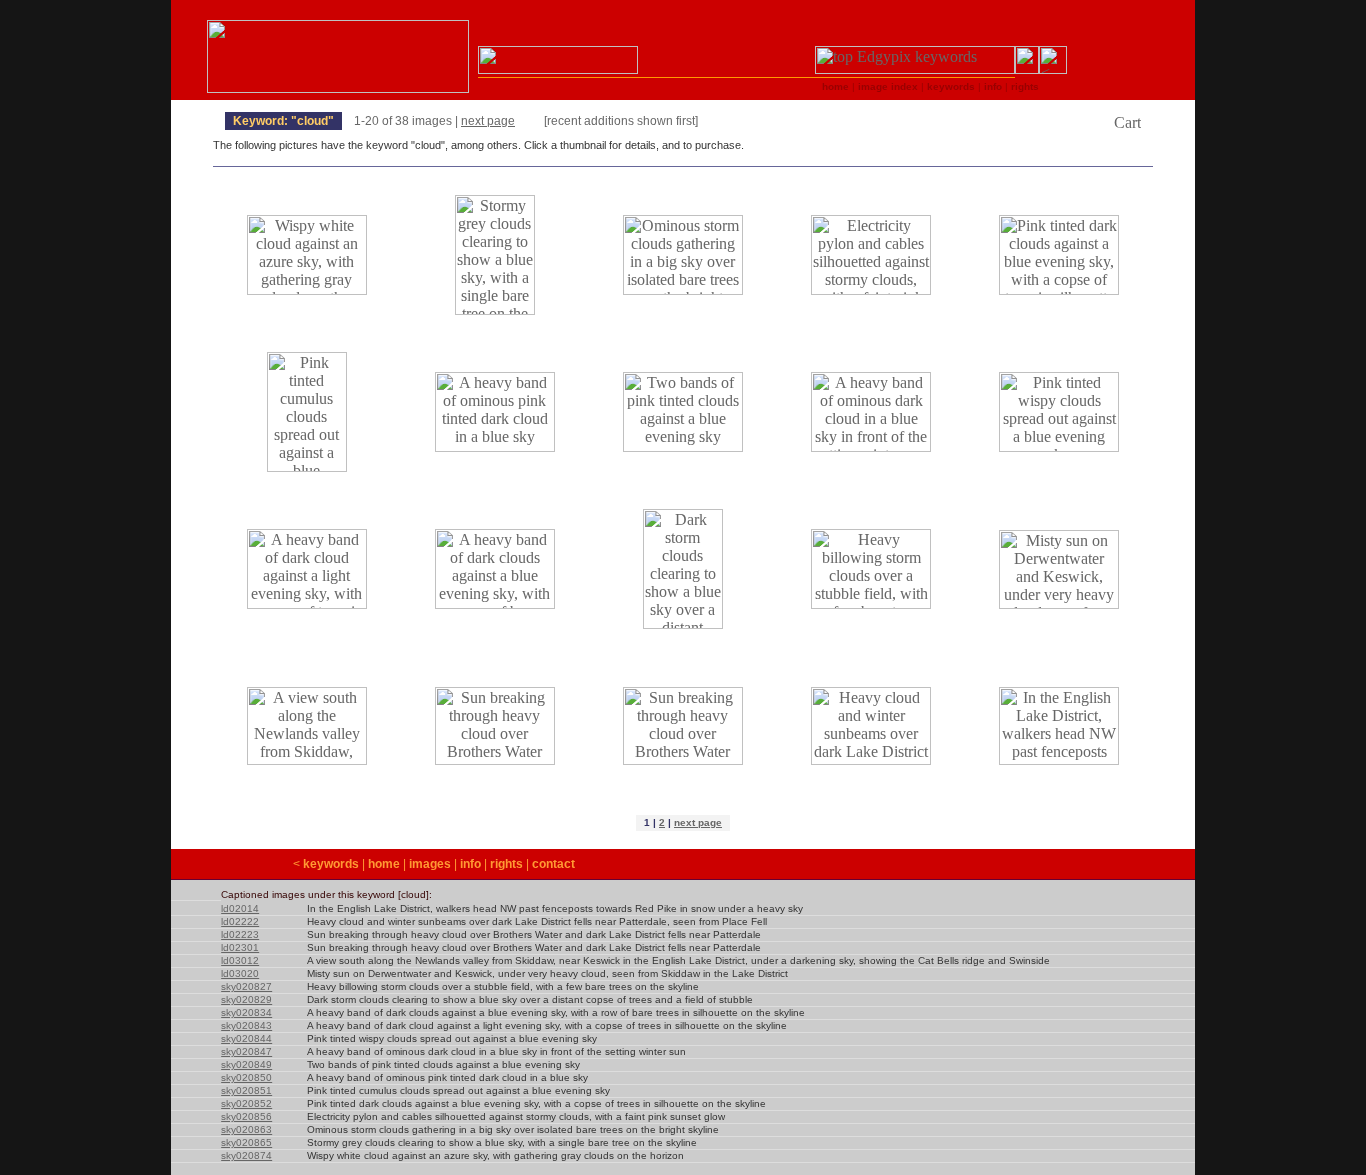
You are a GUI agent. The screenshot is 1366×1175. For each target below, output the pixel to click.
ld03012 (240, 960)
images (430, 864)
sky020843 (246, 1025)
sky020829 (246, 999)
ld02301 (240, 947)
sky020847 (246, 1051)
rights (506, 864)
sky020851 (246, 1090)
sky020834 (246, 1012)
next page (488, 121)
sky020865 (246, 1142)
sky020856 (246, 1116)
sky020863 (246, 1129)
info (470, 864)
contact (553, 864)
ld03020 (240, 973)
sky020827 (246, 986)
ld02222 (240, 921)
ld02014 (240, 908)
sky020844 (246, 1038)
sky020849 (246, 1064)
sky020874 (246, 1155)
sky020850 (246, 1077)
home (384, 864)
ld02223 (240, 934)
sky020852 (246, 1103)
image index (888, 86)
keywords (331, 864)
